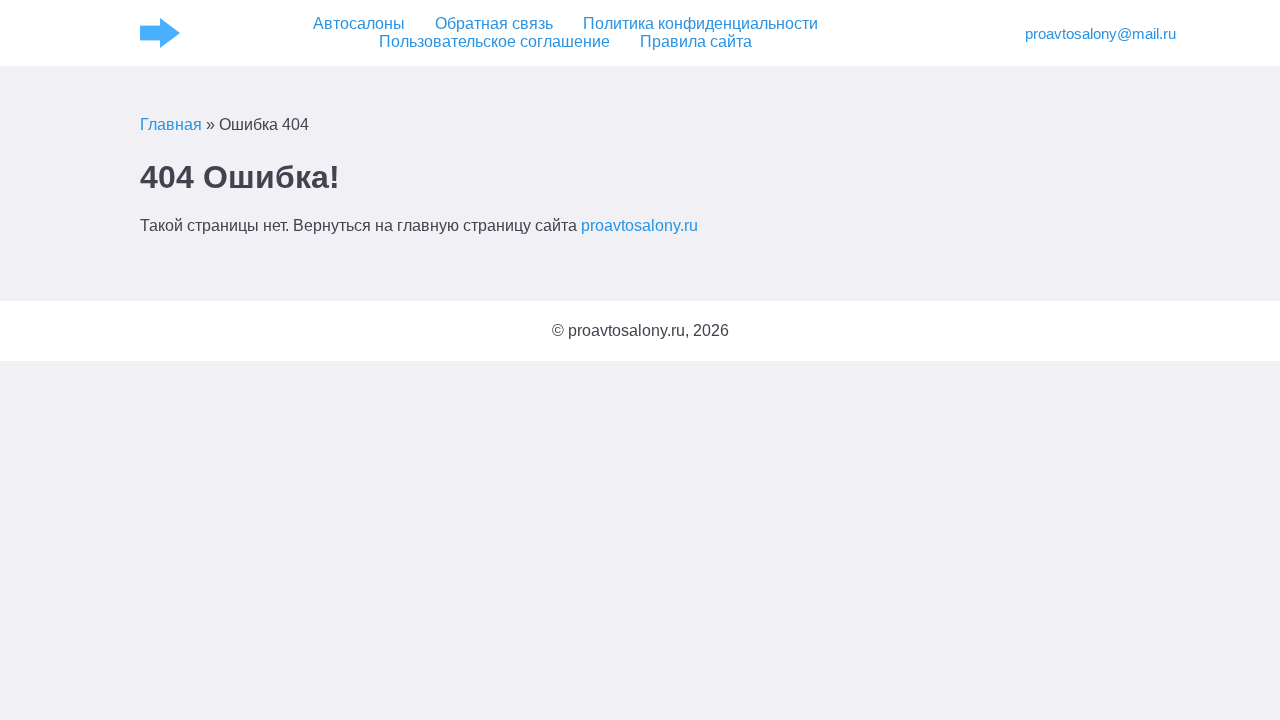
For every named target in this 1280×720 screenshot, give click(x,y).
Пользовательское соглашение (494, 41)
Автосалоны (359, 23)
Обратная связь (494, 23)
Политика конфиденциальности (700, 23)
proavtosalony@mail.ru (1082, 33)
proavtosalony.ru (639, 225)
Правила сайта (696, 41)
